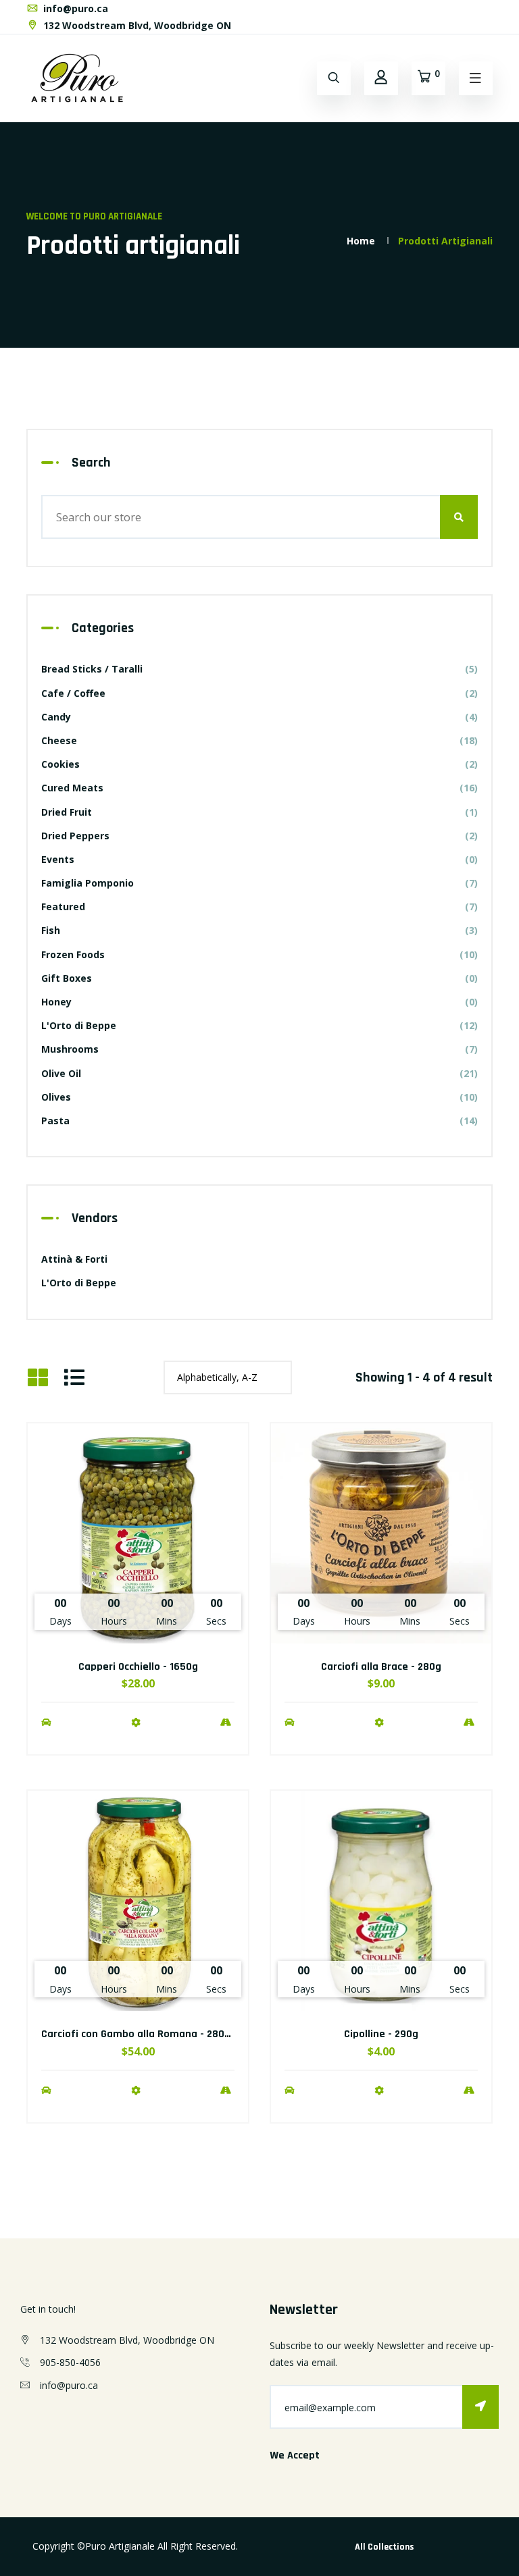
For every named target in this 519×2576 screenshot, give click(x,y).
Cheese (259, 740)
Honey (259, 1002)
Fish (259, 930)
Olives (259, 1097)
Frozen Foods (259, 954)
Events (259, 859)
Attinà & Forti (74, 1259)
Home (361, 241)
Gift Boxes (259, 978)
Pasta (259, 1121)
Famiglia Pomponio (259, 883)
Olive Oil (259, 1073)
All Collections (385, 2547)
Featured (259, 906)
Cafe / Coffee (259, 693)
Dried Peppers (259, 836)
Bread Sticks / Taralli (259, 669)
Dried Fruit (259, 812)
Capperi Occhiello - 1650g (138, 1667)
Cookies (259, 764)
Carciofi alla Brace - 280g (381, 1667)
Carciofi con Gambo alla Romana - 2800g (139, 2034)
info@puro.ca (74, 8)
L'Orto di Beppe (259, 1025)
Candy (259, 717)
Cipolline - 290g (381, 2034)
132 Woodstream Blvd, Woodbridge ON (136, 25)
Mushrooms (259, 1049)
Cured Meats (259, 788)
